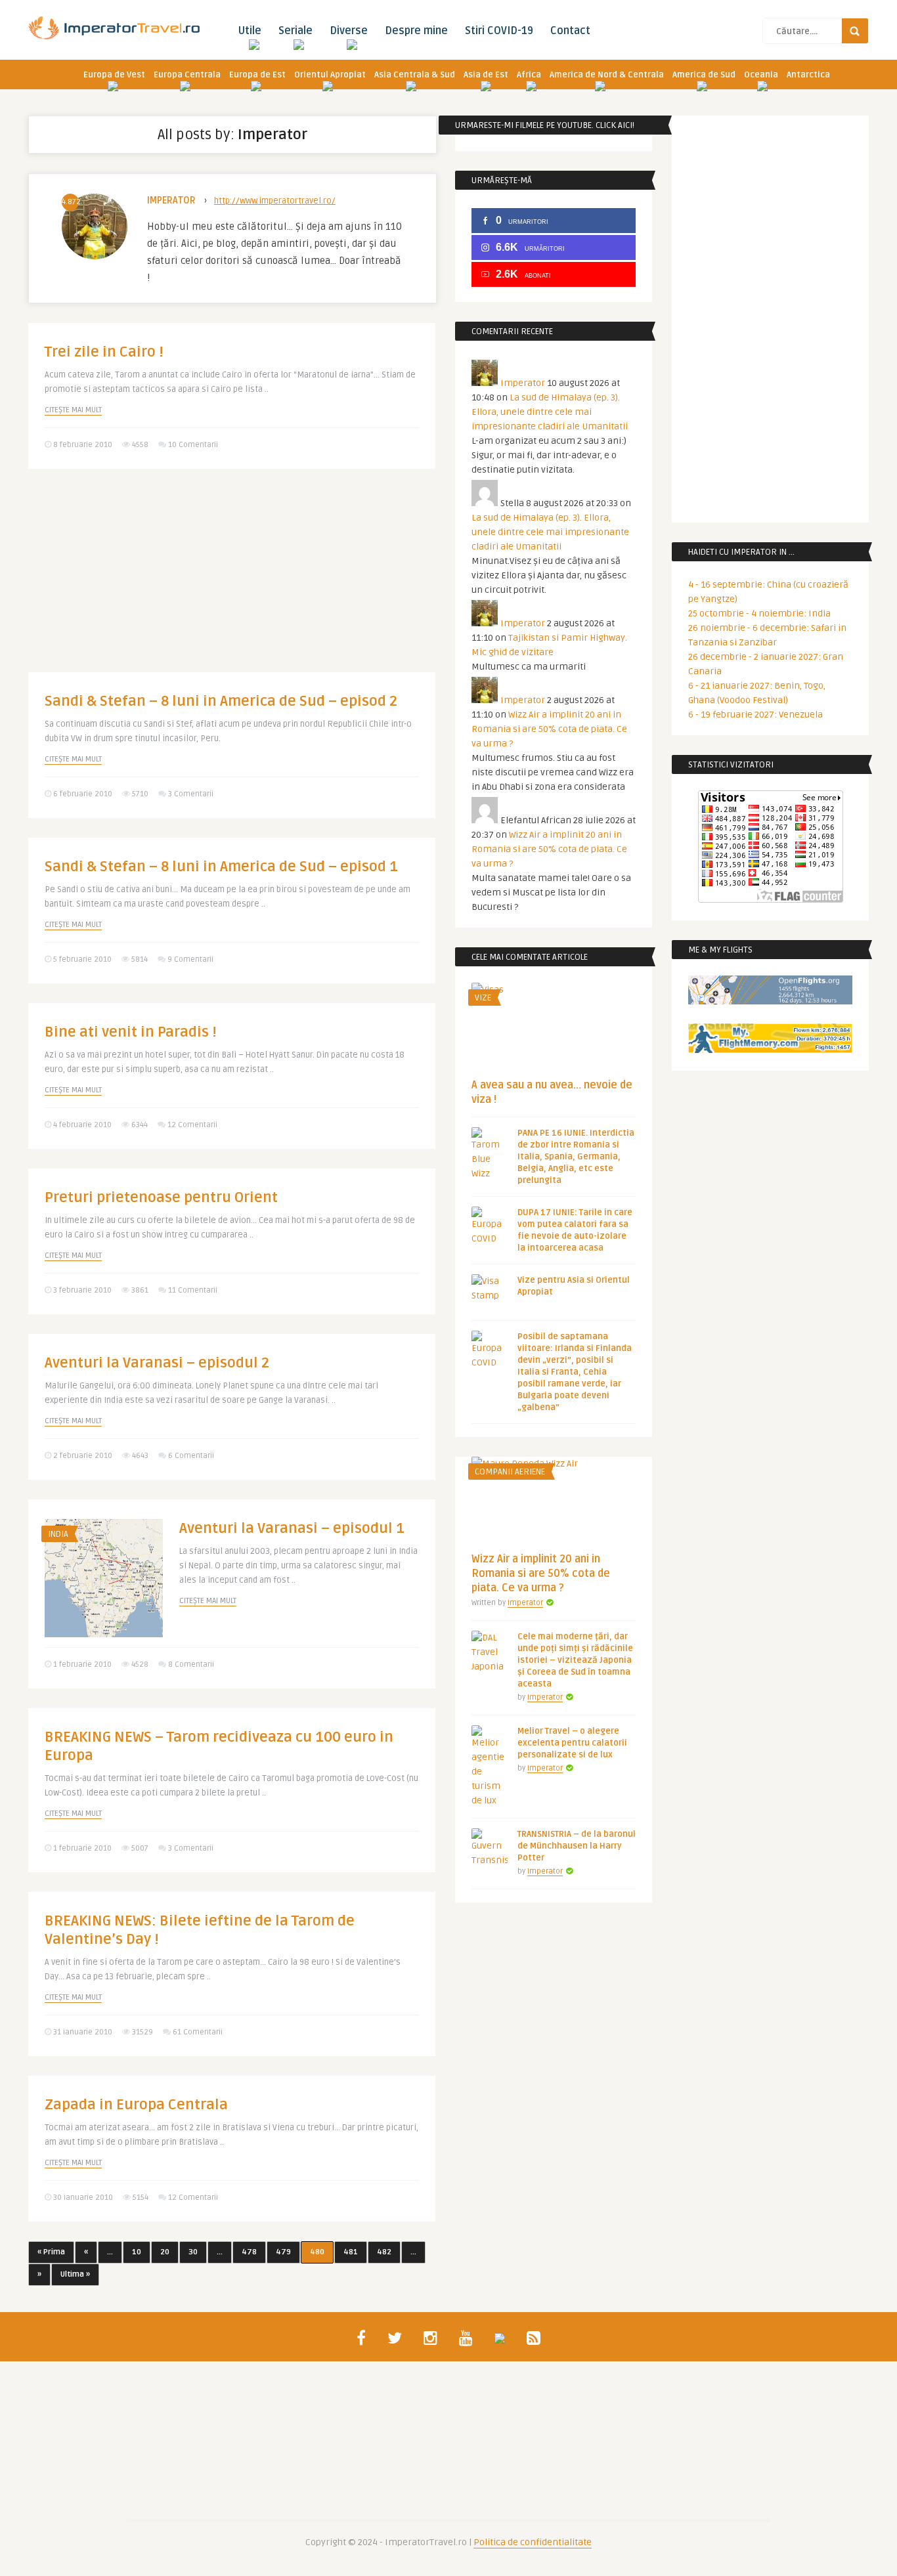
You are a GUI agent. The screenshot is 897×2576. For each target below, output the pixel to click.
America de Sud (704, 75)
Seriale (295, 31)
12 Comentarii (192, 1125)
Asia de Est (486, 75)
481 (351, 2252)
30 (193, 2252)
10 (137, 2252)
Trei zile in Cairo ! (104, 352)
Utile (250, 31)
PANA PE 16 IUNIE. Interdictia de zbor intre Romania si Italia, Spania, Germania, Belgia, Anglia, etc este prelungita (576, 1157)
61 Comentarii (198, 2032)
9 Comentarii (190, 959)
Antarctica (808, 75)
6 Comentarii (191, 1456)
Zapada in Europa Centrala (136, 2105)
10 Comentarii (193, 445)
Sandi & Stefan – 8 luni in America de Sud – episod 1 (221, 867)
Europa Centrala (187, 75)
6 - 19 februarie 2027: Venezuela (755, 715)
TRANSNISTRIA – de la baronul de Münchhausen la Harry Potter (577, 1846)
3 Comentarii (191, 794)
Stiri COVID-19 (499, 31)
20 (165, 2252)
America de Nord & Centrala (607, 75)
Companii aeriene (510, 1472)
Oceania (761, 75)
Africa (529, 75)
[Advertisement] (232, 580)
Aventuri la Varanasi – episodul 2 (157, 1363)
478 (249, 2252)
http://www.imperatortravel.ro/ (275, 201)
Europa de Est (257, 75)
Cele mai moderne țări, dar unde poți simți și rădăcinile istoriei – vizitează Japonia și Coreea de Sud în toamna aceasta (575, 1660)
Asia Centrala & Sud (415, 75)
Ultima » (75, 2274)
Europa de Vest (114, 75)
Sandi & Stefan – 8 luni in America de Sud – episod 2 (221, 701)
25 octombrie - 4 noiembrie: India (759, 613)
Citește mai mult (73, 410)
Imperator (171, 201)
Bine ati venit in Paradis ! (131, 1032)
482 (384, 2252)
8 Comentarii (191, 1664)
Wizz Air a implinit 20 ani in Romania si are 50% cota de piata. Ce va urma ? (549, 729)
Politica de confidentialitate (533, 2542)
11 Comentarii (193, 1290)
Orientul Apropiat (330, 75)
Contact (570, 31)
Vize (483, 998)
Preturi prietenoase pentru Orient (161, 1197)
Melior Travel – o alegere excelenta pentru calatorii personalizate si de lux (572, 1743)
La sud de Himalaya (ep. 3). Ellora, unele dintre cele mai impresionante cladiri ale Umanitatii (550, 412)
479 (283, 2252)
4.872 (70, 202)
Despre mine (416, 31)
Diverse (349, 31)
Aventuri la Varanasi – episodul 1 (292, 1528)
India (58, 1534)
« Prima (51, 2252)
